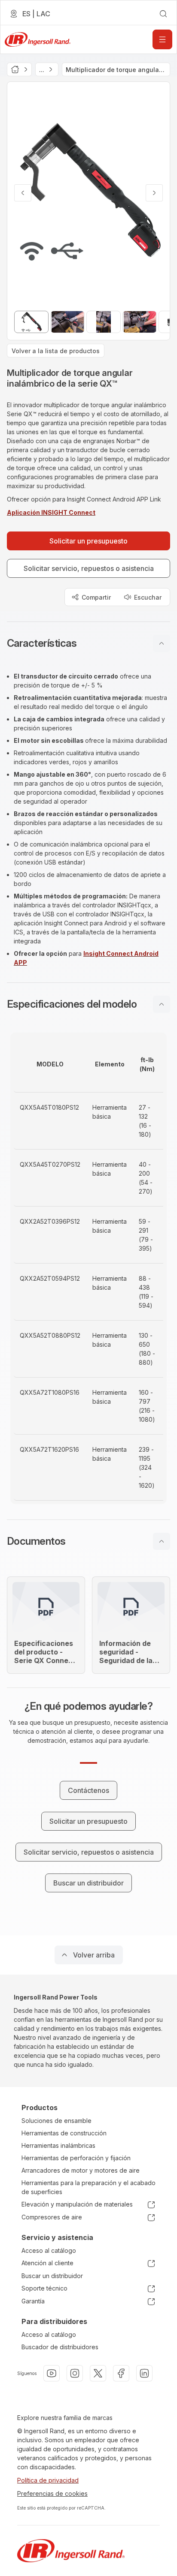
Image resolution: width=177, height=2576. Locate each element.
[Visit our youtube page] (52, 2373)
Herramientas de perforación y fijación (76, 2158)
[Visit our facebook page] (121, 2373)
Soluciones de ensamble (56, 2121)
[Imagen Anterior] (23, 193)
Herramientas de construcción (64, 2133)
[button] (88, 643)
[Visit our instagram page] (75, 2373)
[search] (163, 14)
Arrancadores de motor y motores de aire (81, 2170)
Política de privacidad (48, 2480)
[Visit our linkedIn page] (144, 2373)
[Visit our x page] (98, 2373)
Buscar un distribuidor (52, 2276)
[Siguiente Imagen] (154, 193)
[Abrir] (162, 39)
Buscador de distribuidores (60, 2347)
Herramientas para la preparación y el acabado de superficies (88, 2187)
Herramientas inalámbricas (58, 2145)
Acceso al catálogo (49, 2250)
